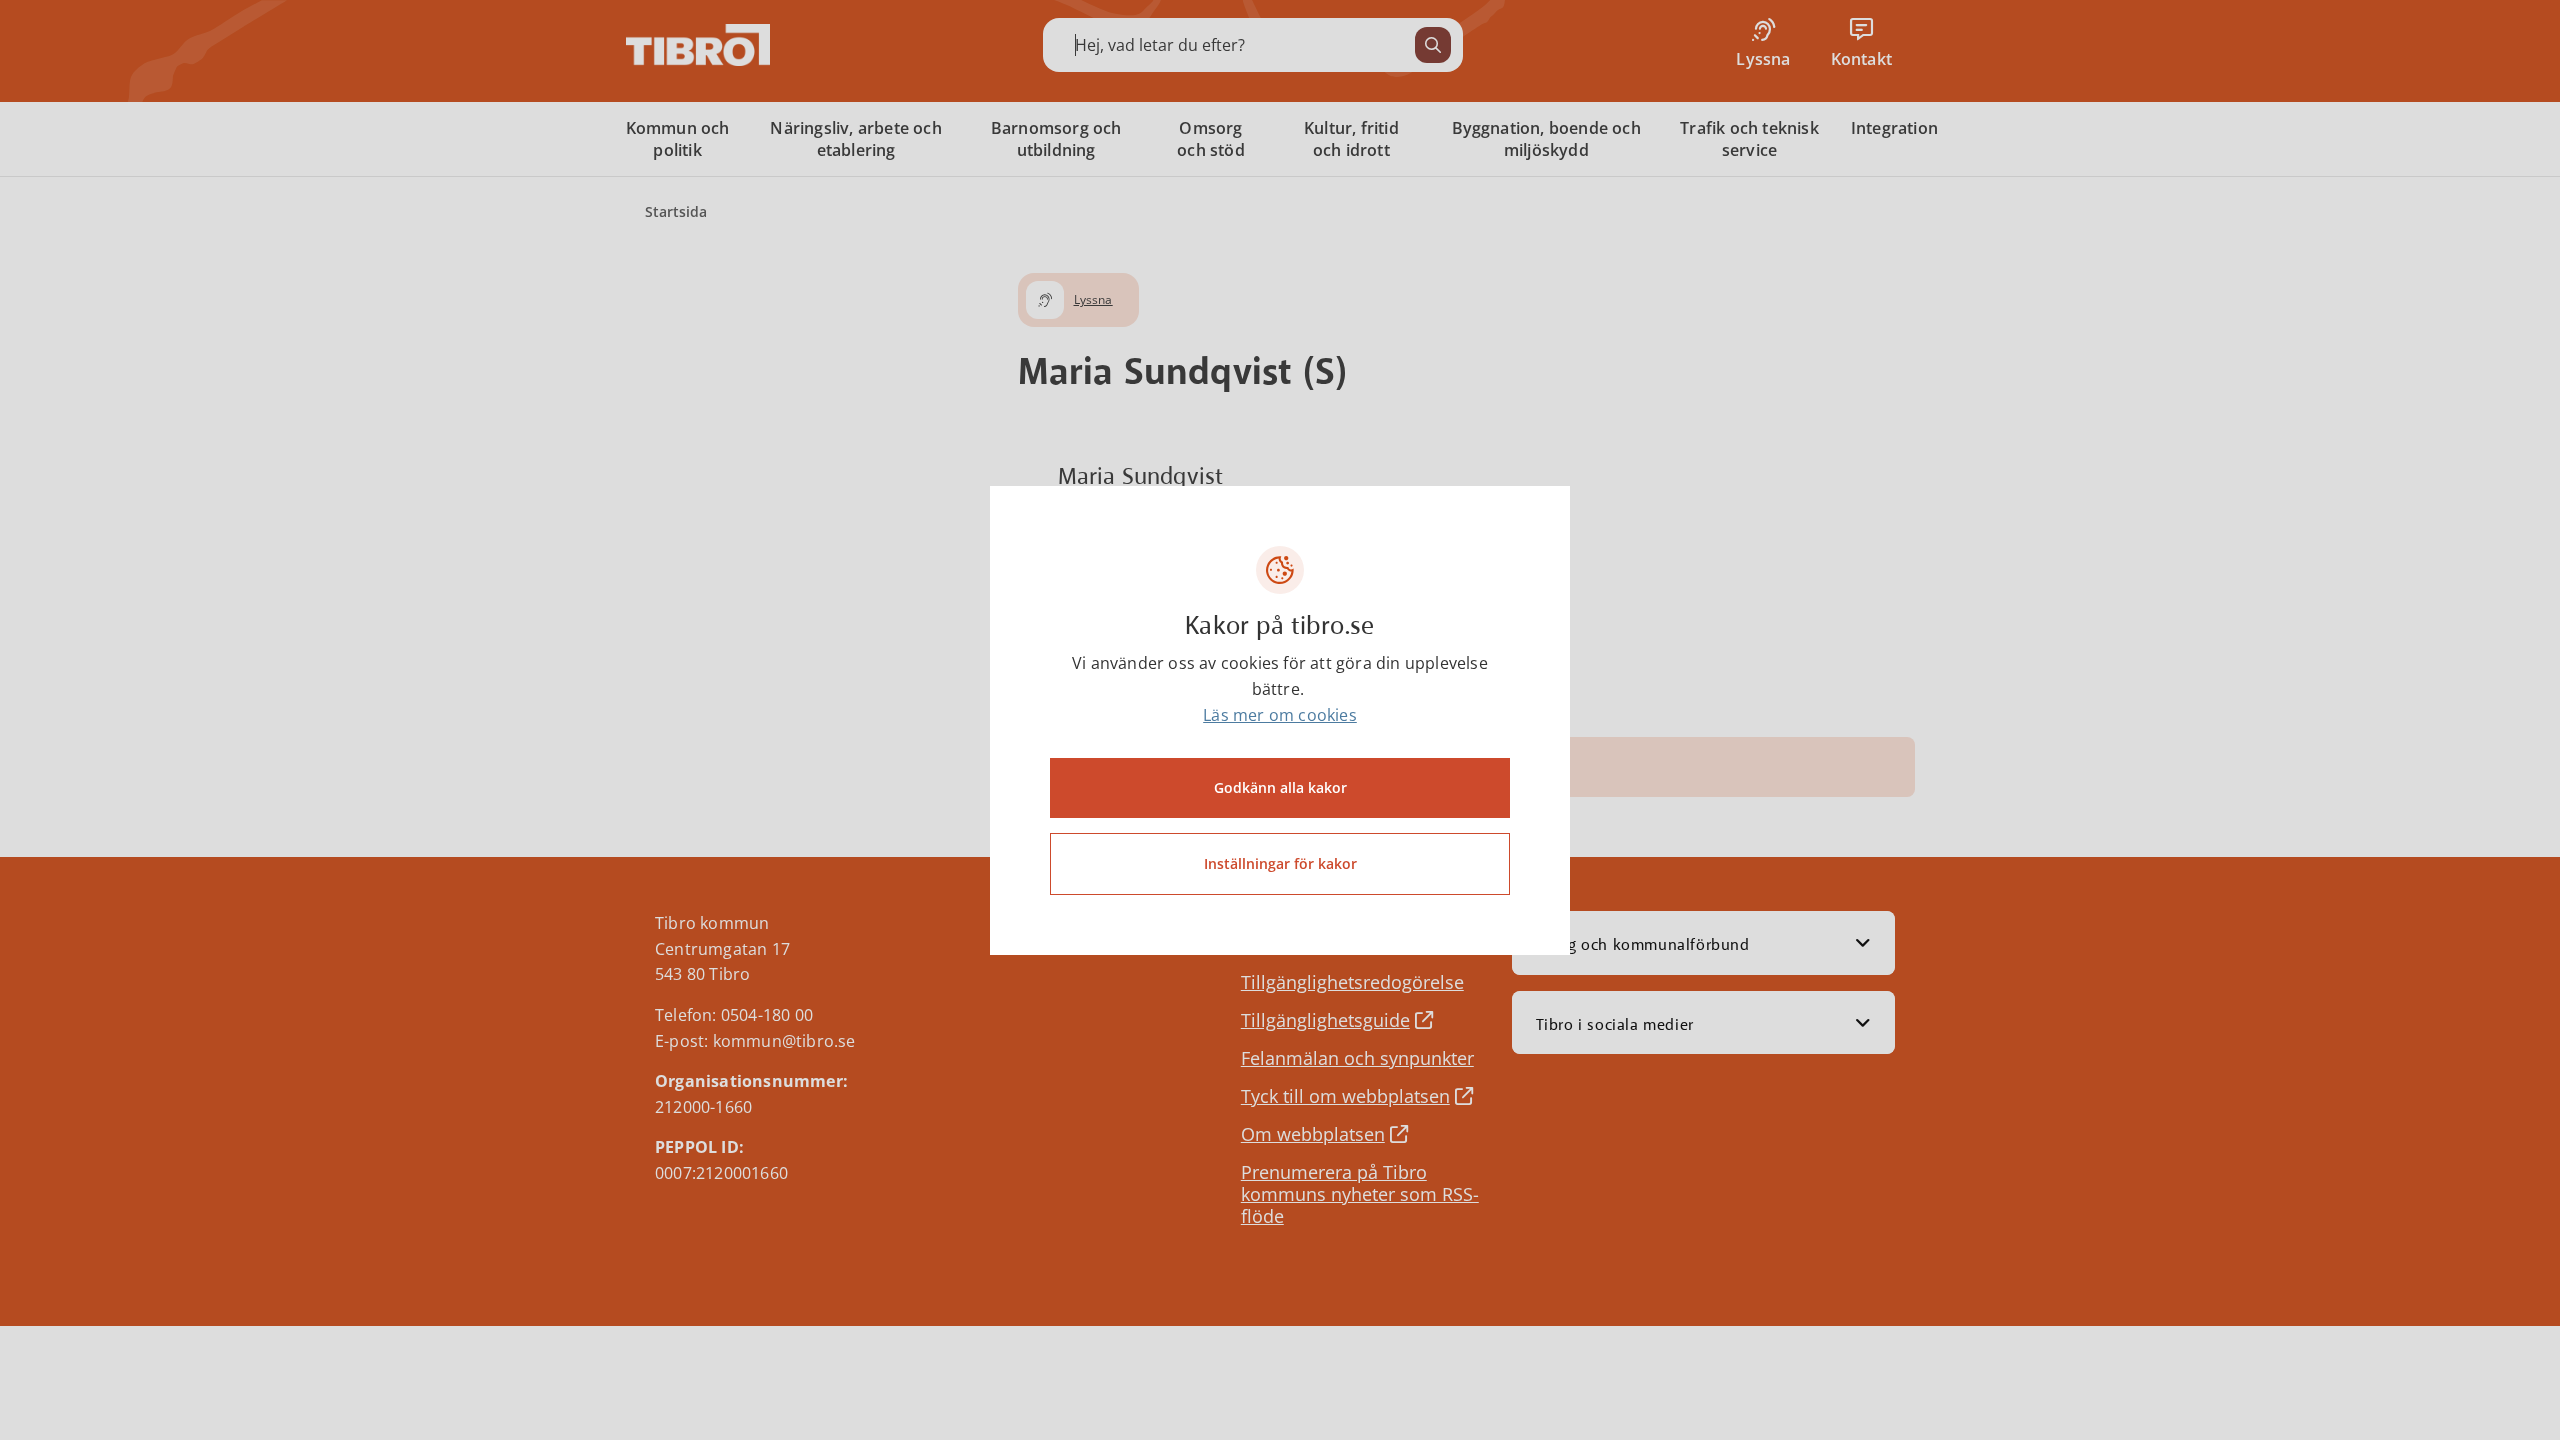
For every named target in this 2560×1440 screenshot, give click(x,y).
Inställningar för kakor (1280, 863)
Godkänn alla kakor (1280, 787)
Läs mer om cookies (1280, 715)
